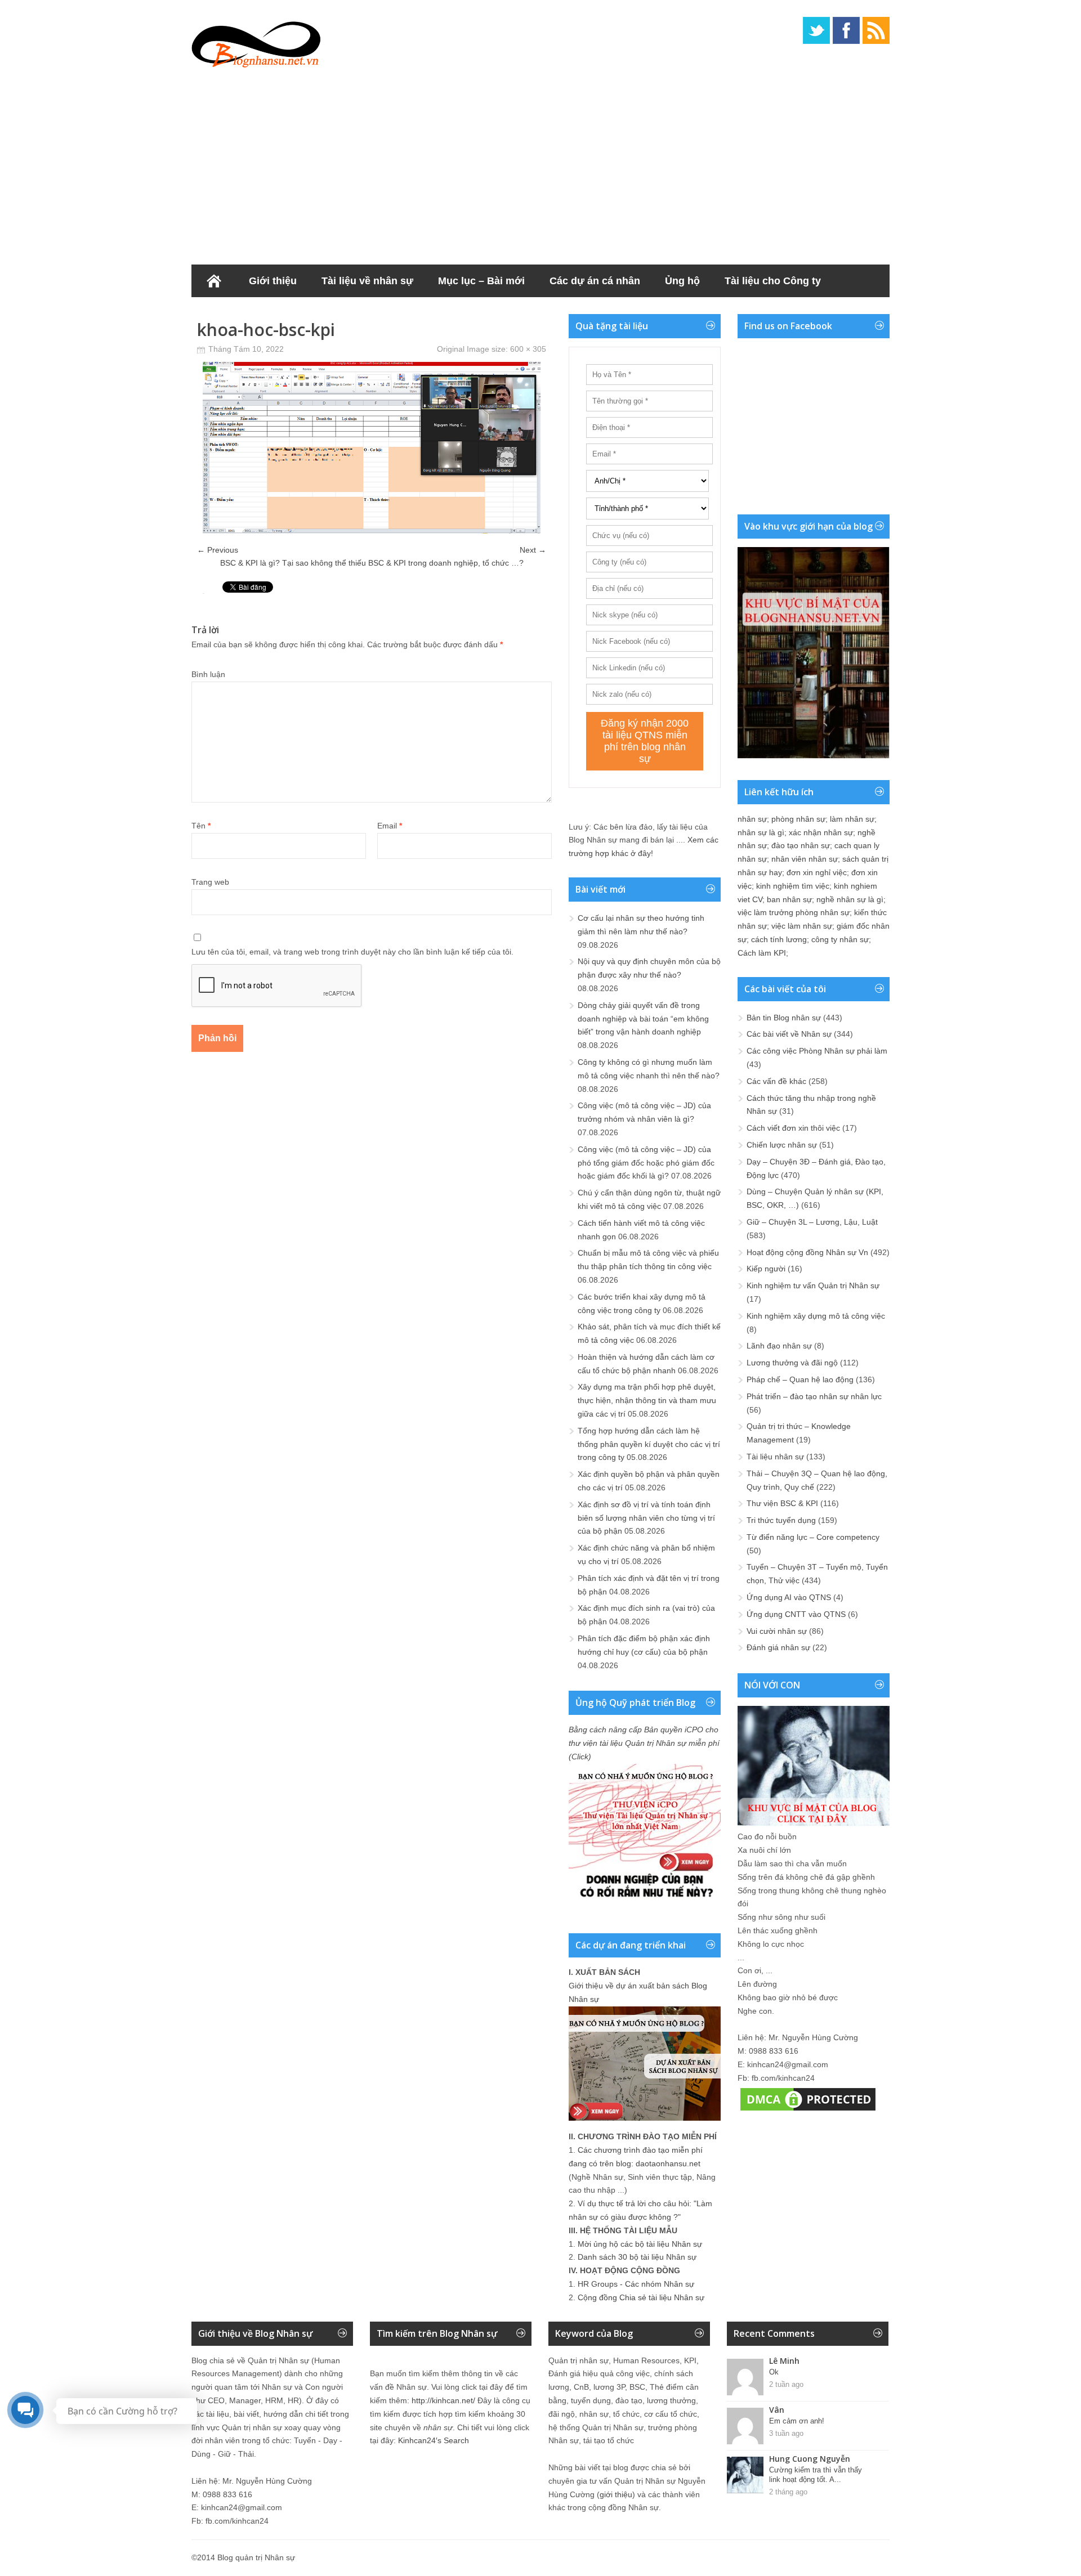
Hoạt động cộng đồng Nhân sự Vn (807, 1252)
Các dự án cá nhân (595, 281)
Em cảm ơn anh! (797, 2421)
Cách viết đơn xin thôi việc (793, 1128)
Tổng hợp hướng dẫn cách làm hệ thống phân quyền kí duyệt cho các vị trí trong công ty (649, 1444)
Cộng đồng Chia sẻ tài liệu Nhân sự (641, 2297)
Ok (774, 2372)
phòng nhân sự (798, 819)
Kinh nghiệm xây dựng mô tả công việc (816, 1316)
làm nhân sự (852, 819)
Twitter (816, 30)
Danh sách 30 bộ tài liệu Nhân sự (637, 2257)
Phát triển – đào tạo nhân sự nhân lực (814, 1396)
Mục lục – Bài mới (481, 281)
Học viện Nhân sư (247, 313)
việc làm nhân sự (802, 926)
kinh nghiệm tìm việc (793, 886)
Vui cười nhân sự (777, 1631)
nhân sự (752, 819)
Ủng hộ (682, 281)
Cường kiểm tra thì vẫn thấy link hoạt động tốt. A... (816, 2475)
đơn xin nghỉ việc (817, 872)
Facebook (846, 30)
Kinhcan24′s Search (434, 2440)
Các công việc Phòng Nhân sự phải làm (817, 1051)
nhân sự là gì (761, 832)
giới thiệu (616, 2494)
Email (390, 826)
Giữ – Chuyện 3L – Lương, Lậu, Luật (812, 1222)
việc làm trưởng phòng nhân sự (794, 912)
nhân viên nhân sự (805, 859)
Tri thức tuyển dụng (781, 1520)
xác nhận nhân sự (821, 832)
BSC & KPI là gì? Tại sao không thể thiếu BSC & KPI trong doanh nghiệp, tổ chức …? (372, 563)
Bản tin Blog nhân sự (784, 1018)
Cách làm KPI (762, 953)
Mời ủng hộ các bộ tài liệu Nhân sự (640, 2244)
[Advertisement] (540, 163)
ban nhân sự (789, 899)
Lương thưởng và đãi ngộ (792, 1363)
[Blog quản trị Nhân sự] (256, 42)
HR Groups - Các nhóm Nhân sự (636, 2284)
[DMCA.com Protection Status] (808, 2111)
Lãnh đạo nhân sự (779, 1346)
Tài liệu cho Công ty (773, 281)
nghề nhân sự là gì (850, 899)
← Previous (218, 550)
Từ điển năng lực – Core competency (813, 1537)
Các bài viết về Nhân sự (789, 1034)
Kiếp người (766, 1269)
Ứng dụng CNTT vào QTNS (796, 1614)
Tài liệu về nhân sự (367, 281)
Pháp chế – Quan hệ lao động (800, 1379)
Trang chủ (214, 281)
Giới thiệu (273, 281)
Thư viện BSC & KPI (782, 1503)
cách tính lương (779, 939)
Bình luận (208, 674)
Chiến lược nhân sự (782, 1145)
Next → (533, 550)
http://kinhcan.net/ (443, 2400)
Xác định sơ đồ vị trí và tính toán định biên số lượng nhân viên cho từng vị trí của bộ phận (646, 1518)
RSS (876, 30)
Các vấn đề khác (776, 1081)
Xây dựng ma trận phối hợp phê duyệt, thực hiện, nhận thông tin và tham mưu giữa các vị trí (647, 1400)
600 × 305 (528, 349)
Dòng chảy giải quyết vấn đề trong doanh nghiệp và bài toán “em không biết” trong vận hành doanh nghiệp (643, 1019)
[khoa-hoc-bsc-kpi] (372, 531)
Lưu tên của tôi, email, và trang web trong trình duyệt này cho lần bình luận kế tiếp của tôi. (352, 952)
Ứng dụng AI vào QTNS (789, 1597)
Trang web (210, 882)
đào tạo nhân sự (801, 845)
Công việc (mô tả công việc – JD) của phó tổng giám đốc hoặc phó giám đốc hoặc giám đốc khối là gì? (646, 1163)
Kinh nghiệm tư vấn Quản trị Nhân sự (813, 1285)
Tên (201, 826)
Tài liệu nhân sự (775, 1457)
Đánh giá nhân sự (778, 1647)
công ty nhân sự (840, 939)
